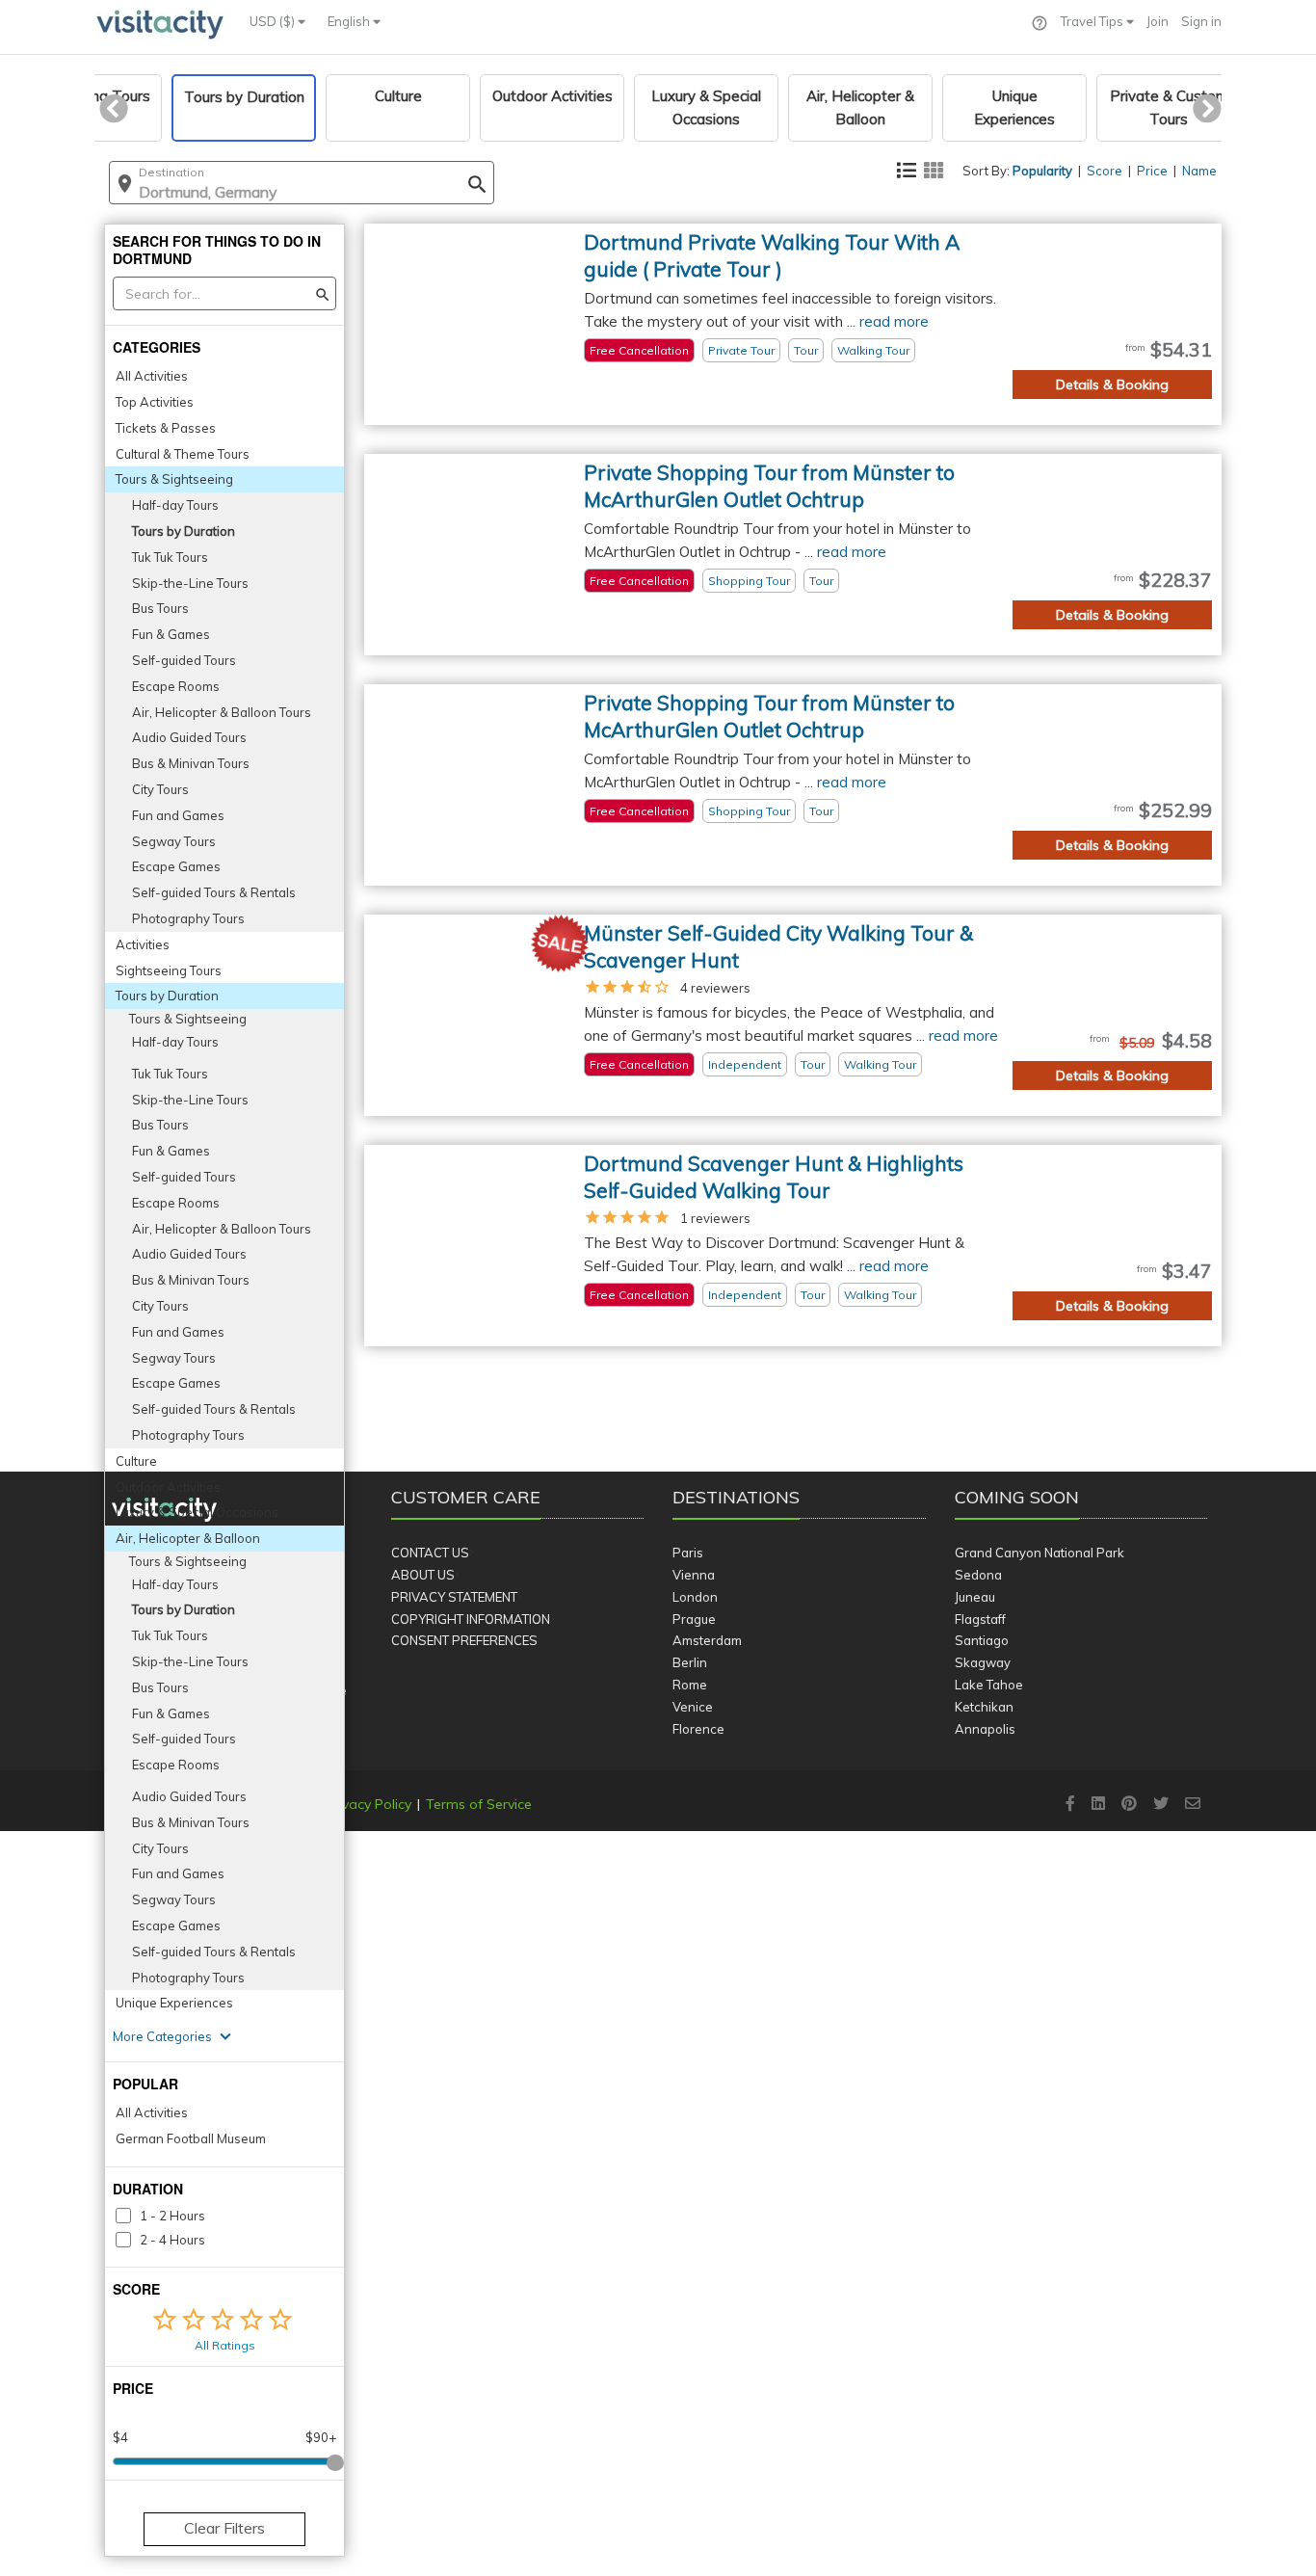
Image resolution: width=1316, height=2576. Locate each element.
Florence (698, 1729)
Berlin (690, 1662)
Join (1158, 21)
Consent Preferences (464, 1640)
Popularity (1042, 171)
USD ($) (274, 21)
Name (1199, 171)
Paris (688, 1553)
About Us (423, 1575)
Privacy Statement (454, 1597)
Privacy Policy (368, 1804)
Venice (693, 1707)
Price (1152, 171)
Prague (694, 1619)
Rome (690, 1685)
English (350, 21)
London (695, 1597)
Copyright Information (471, 1619)
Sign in (1201, 21)
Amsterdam (707, 1640)
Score (1105, 171)
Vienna (694, 1575)
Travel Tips (1093, 21)
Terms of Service (479, 1804)
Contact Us (430, 1553)
